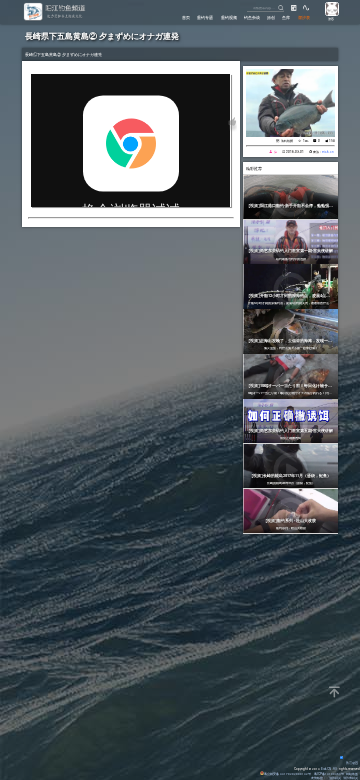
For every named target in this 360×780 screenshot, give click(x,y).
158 (332, 140)
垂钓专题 (205, 17)
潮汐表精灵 (350, 778)
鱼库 (286, 17)
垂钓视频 (229, 17)
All (335, 769)
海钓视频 (287, 140)
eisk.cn (328, 151)
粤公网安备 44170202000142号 (288, 774)
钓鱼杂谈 (252, 17)
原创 (271, 17)
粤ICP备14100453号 (329, 774)
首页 (186, 17)
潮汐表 (304, 17)
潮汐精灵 (335, 778)
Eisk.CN (326, 769)
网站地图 (352, 774)
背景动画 (352, 763)
